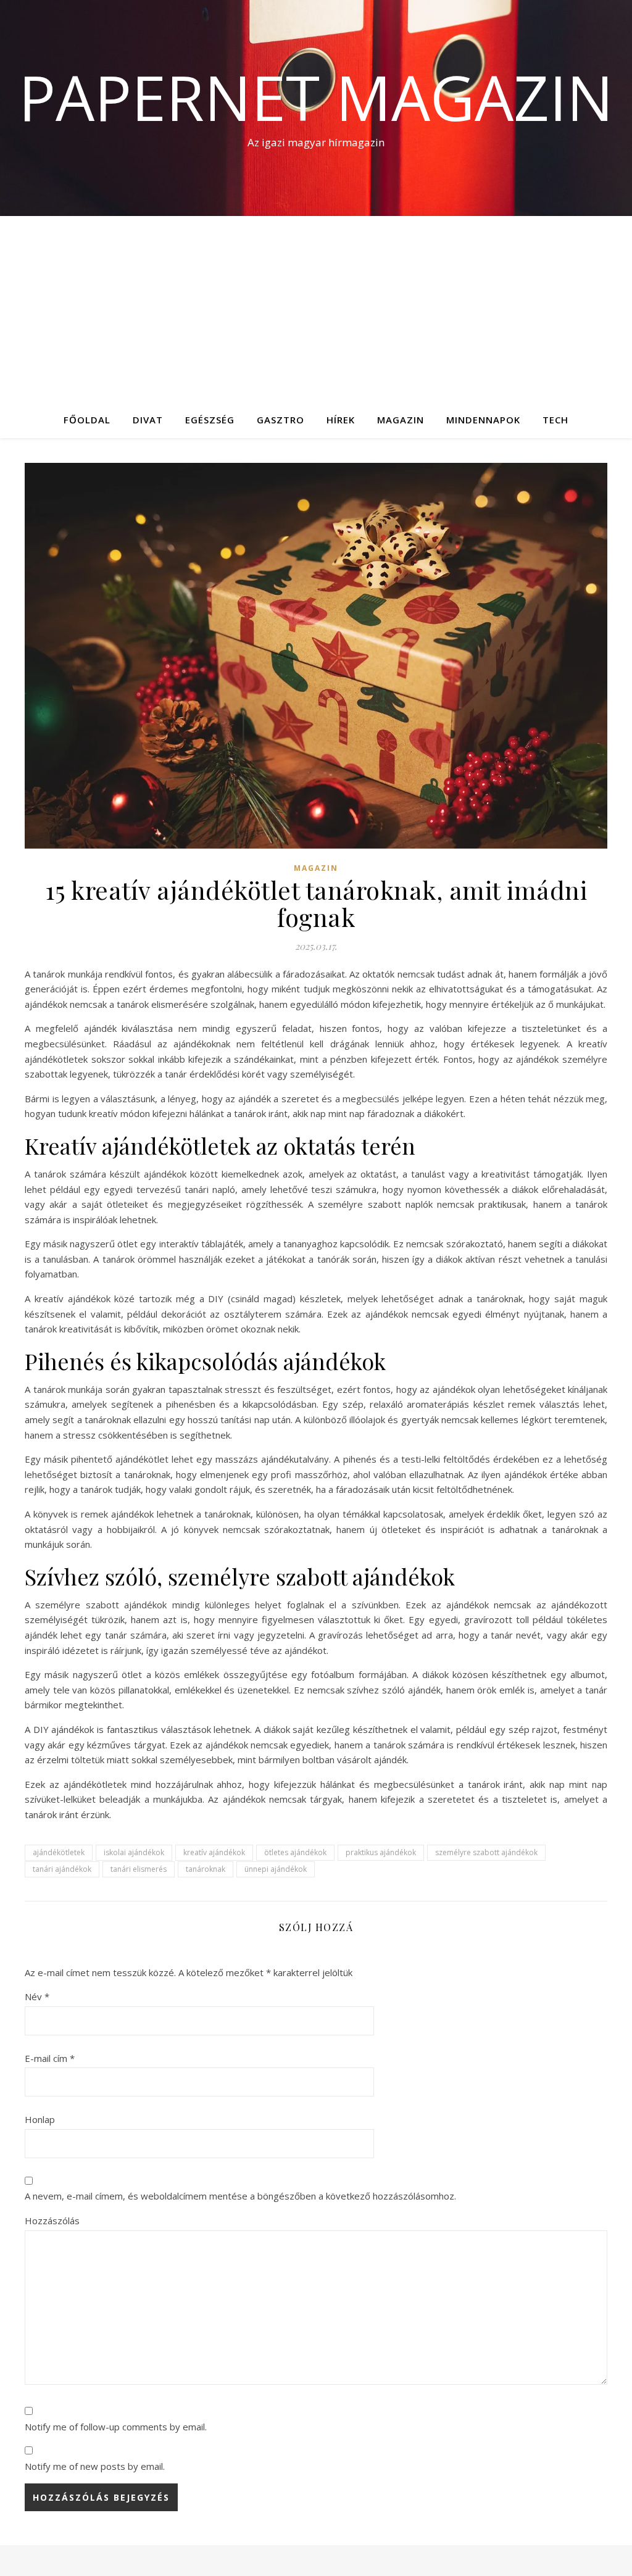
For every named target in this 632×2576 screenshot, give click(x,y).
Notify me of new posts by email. (95, 2466)
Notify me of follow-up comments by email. (116, 2427)
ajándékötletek (59, 1852)
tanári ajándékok (62, 1869)
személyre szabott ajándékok (486, 1852)
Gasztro (281, 420)
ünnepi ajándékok (276, 1869)
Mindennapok (483, 420)
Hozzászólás (52, 2221)
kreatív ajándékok (214, 1852)
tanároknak (206, 1869)
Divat (148, 420)
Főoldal (87, 420)
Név (37, 1996)
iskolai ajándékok (134, 1852)
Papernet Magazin (316, 97)
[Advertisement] (316, 309)
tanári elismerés (139, 1869)
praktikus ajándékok (381, 1852)
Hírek (341, 420)
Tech (555, 420)
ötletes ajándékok (295, 1852)
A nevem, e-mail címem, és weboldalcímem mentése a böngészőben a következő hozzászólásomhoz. (240, 2196)
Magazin (401, 420)
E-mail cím (50, 2058)
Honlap (40, 2119)
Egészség (210, 420)
